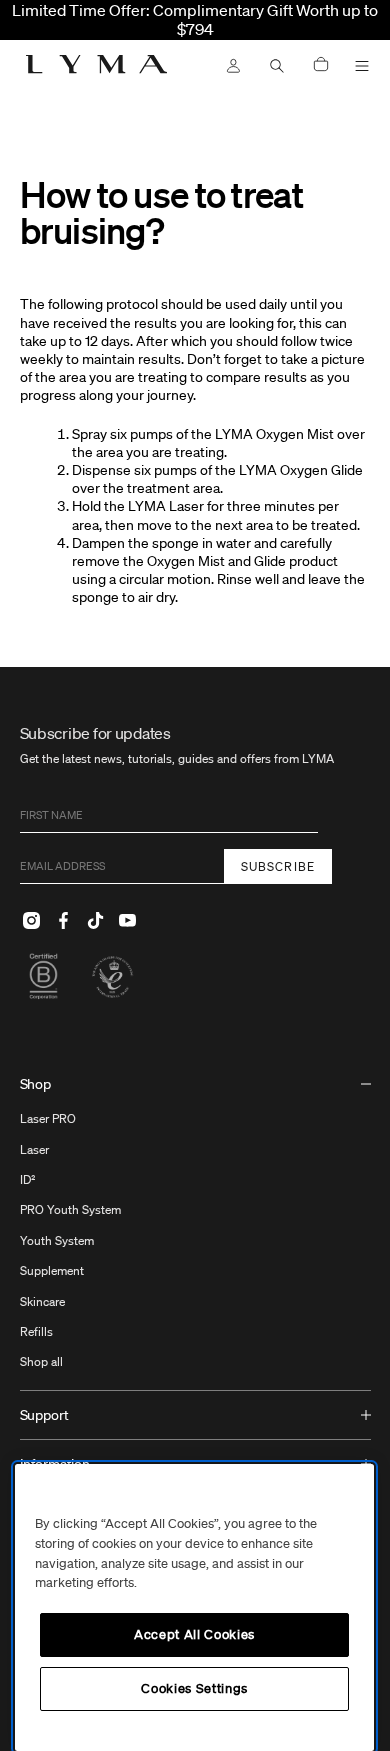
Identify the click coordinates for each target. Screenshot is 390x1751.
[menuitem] (195, 1225)
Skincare (42, 1301)
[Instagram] (32, 920)
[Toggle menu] (362, 66)
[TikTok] (96, 920)
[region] (194, 1607)
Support (44, 1415)
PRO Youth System (70, 1209)
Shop (35, 1084)
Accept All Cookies (194, 1634)
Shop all (41, 1361)
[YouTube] (128, 920)
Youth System (57, 1240)
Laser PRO (48, 1118)
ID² (28, 1179)
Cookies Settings (194, 1688)
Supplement (52, 1270)
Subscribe (278, 866)
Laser (34, 1149)
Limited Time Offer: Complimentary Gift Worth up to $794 (195, 19)
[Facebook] (64, 920)
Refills (36, 1331)
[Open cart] (321, 65)
